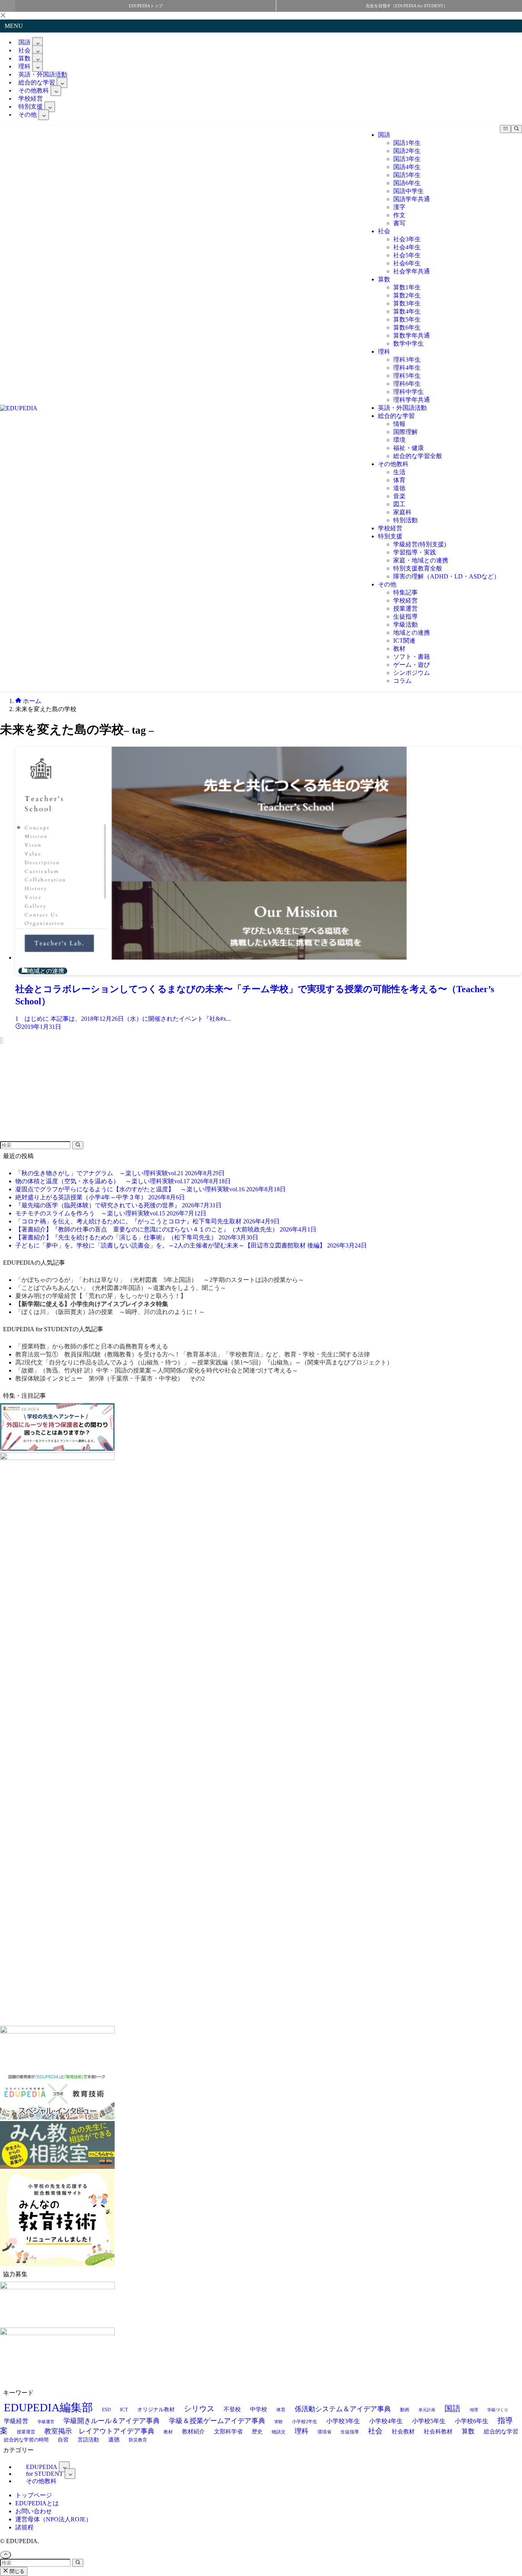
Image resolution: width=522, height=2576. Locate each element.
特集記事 (405, 592)
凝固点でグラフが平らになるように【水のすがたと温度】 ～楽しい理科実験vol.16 (151, 1189)
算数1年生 (407, 287)
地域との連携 (412, 633)
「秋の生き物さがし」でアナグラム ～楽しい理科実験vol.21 (120, 1173)
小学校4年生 (386, 2421)
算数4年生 (407, 311)
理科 (384, 352)
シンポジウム (412, 673)
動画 (405, 2410)
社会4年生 (407, 247)
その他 (28, 115)
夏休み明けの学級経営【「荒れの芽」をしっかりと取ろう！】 (101, 1296)
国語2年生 (407, 151)
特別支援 (390, 536)
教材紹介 (193, 2431)
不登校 (232, 2409)
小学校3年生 (343, 2421)
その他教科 (393, 464)
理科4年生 (407, 368)
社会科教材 (438, 2431)
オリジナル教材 (156, 2409)
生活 (399, 472)
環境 (399, 440)
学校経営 (390, 528)
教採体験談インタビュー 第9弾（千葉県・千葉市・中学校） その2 (110, 1378)
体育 (399, 480)
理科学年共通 (412, 400)
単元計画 (427, 2410)
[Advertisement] (57, 1092)
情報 (399, 424)
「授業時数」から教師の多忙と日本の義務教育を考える (92, 1346)
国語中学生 (409, 191)
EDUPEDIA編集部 (48, 2407)
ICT (124, 2410)
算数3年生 (407, 303)
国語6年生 (407, 183)
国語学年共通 (412, 199)
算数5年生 (407, 319)
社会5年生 (407, 255)
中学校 (259, 2409)
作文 (399, 215)
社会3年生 (407, 239)
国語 (384, 135)
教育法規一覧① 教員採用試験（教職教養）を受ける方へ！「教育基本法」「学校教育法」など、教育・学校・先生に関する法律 (193, 1354)
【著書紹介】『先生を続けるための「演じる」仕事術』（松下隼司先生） (137, 1237)
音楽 (399, 496)
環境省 (324, 2432)
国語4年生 (407, 167)
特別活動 (405, 520)
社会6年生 (407, 263)
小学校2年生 (305, 2422)
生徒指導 (405, 616)
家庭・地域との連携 (421, 560)
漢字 (399, 207)
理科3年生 (407, 360)
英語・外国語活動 (402, 408)
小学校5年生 (429, 2421)
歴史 (257, 2431)
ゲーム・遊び (412, 665)
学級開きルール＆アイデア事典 (112, 2421)
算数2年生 (407, 295)
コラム (402, 681)
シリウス (199, 2409)
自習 (63, 2440)
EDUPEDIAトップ (146, 6)
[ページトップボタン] (6, 2555)
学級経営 (16, 2421)
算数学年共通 (412, 335)
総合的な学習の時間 (26, 2440)
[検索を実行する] (78, 1145)
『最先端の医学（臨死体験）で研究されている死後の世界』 (118, 1205)
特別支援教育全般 (418, 568)
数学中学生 (409, 344)
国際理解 (405, 432)
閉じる (16, 2571)
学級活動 (405, 625)
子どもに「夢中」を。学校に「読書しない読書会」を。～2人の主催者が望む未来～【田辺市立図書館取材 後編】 (191, 1245)
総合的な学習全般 (418, 456)
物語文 (279, 2432)
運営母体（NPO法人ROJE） (53, 2519)
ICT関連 (404, 641)
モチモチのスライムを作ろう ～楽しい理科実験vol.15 (111, 1213)
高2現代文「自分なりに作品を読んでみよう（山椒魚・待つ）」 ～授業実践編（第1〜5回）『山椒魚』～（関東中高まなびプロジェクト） (204, 1362)
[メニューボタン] (505, 129)
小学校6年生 (472, 2421)
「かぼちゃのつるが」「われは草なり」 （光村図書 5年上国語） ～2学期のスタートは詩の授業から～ (160, 1280)
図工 (399, 504)
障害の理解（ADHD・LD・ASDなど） (447, 576)
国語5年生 (407, 175)
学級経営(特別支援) (420, 544)
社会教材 (403, 2431)
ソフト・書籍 (412, 657)
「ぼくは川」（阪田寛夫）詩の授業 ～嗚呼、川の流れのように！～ (110, 1312)
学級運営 (46, 2422)
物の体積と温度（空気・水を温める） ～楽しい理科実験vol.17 (123, 1181)
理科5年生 (407, 376)
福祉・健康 (409, 448)
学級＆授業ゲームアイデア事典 (217, 2421)
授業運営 (405, 608)
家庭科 (402, 512)
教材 (399, 649)
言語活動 (88, 2440)
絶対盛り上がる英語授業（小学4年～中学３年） (100, 1197)
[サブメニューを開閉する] (37, 42)
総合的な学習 (396, 416)
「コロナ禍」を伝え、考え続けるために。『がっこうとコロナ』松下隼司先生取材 (148, 1221)
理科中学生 (409, 392)
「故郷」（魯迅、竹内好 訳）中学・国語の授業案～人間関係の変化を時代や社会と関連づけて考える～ (157, 1370)
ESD (106, 2410)
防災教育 (138, 2440)
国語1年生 (407, 143)
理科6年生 (407, 384)
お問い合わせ (34, 2511)
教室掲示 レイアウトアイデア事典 (99, 2431)
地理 (474, 2410)
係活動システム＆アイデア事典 (343, 2409)
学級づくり (498, 2410)
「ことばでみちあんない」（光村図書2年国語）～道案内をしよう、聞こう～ (121, 1288)
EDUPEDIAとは (37, 2503)
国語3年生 (407, 159)
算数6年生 (407, 327)
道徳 (399, 488)
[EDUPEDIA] (19, 408)
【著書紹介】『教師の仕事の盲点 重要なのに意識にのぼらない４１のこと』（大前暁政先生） (166, 1229)
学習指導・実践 (415, 552)
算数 (384, 279)
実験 (279, 2422)
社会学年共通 (412, 271)
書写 (399, 223)
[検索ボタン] (516, 129)
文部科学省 (228, 2431)
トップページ (34, 2495)
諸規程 (24, 2527)
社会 (384, 231)
